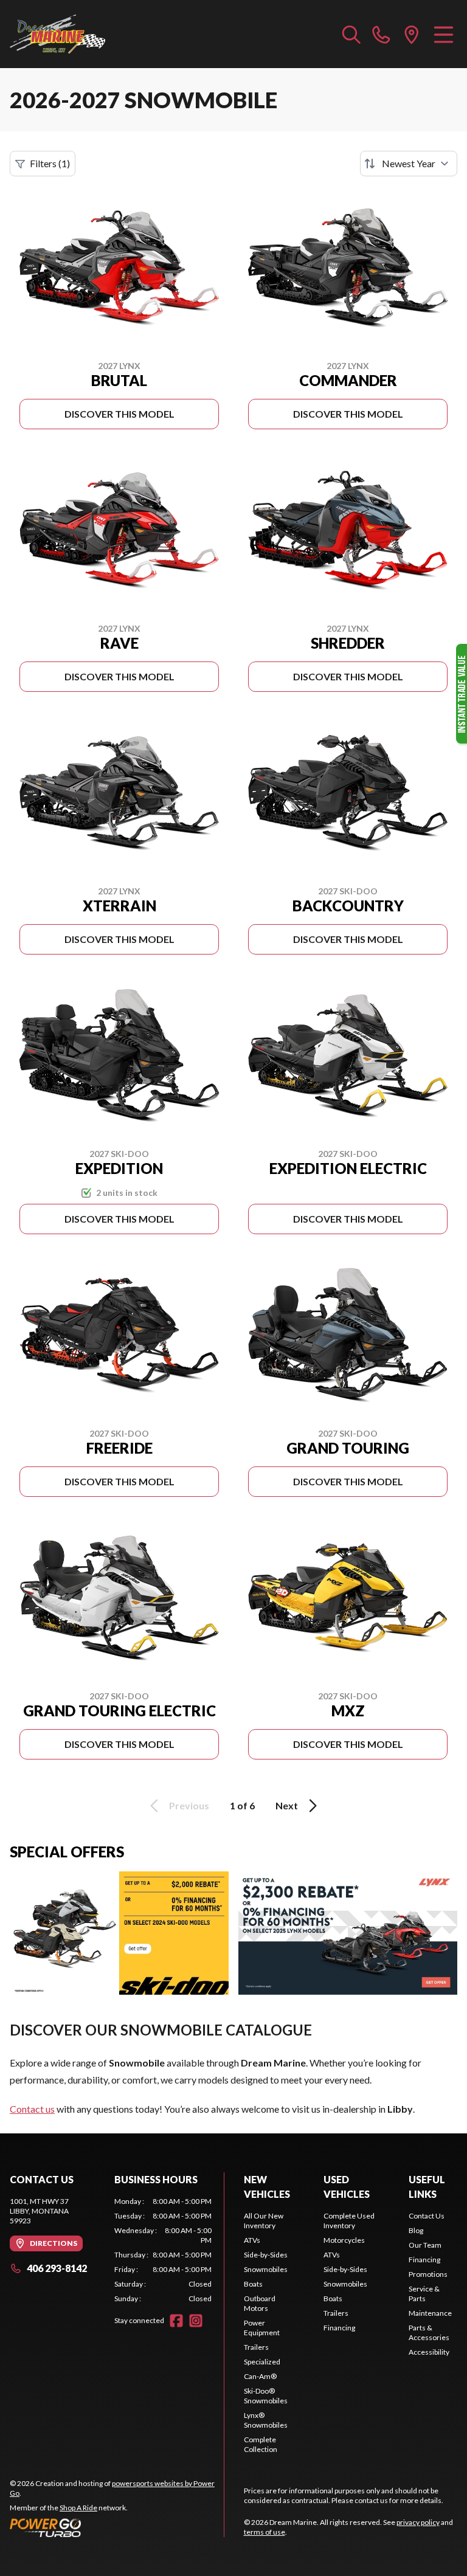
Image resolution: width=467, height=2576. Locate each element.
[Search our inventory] (351, 34)
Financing (339, 2328)
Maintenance (430, 2313)
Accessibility (429, 2352)
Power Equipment (262, 2328)
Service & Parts (424, 2294)
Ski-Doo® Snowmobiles (266, 2396)
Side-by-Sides (266, 2255)
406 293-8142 (57, 2268)
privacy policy (418, 2522)
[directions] (412, 34)
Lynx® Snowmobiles (266, 2420)
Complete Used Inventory (349, 2221)
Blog (416, 2230)
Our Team (425, 2245)
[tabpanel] (163, 2250)
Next (287, 1805)
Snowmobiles (266, 2269)
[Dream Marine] (57, 34)
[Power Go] (117, 2527)
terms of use (265, 2532)
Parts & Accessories (429, 2333)
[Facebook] (176, 2321)
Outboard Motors (260, 2303)
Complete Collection (261, 2444)
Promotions (428, 2274)
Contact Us (427, 2216)
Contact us (32, 2109)
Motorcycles (344, 2240)
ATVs (252, 2240)
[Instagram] (196, 2321)
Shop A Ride (78, 2508)
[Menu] (444, 34)
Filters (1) (50, 163)
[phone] (381, 34)
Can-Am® (260, 2376)
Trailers (256, 2347)
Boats (253, 2284)
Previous (189, 1805)
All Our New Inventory (264, 2221)
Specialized (262, 2362)
